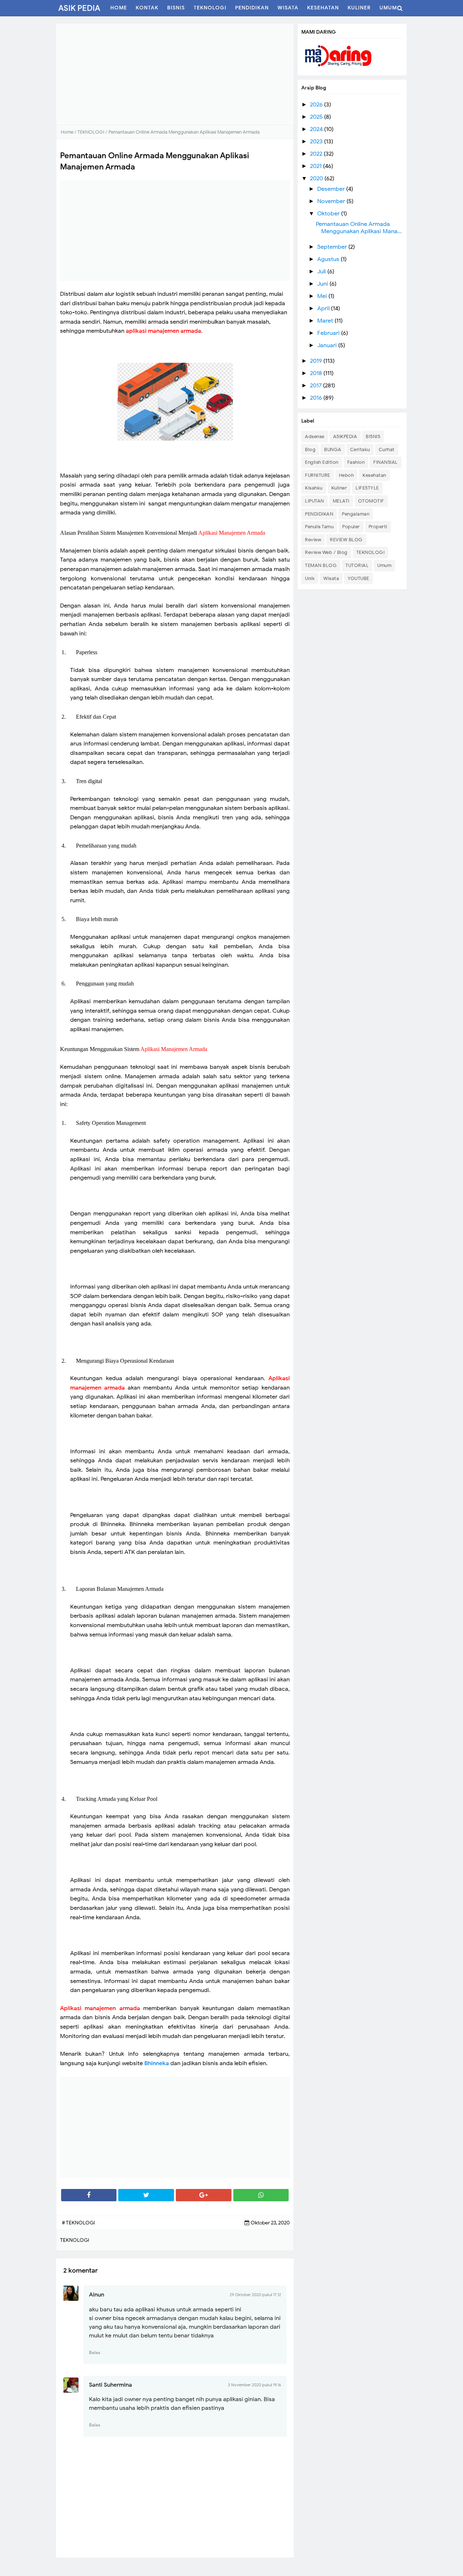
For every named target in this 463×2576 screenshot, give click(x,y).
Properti (378, 527)
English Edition (322, 462)
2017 (317, 386)
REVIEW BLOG (346, 540)
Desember (332, 189)
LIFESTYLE (367, 488)
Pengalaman (356, 514)
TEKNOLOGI (371, 552)
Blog (310, 449)
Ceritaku (360, 449)
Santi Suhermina (111, 2385)
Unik (310, 578)
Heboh (347, 475)
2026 (317, 105)
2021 (317, 166)
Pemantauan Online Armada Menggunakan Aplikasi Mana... (359, 228)
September (333, 247)
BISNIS (373, 436)
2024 (317, 129)
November (332, 201)
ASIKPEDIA (345, 436)
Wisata (331, 578)
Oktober (329, 214)
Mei (323, 296)
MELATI (341, 501)
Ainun (97, 2295)
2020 (317, 178)
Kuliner (339, 488)
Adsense (315, 436)
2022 (317, 154)
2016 (317, 398)
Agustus (329, 259)
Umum (384, 565)
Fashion (356, 462)
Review (313, 540)
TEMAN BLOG (321, 565)
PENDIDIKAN (319, 514)
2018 (317, 373)
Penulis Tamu (319, 527)
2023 (317, 142)
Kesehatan (374, 475)
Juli (322, 272)
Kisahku (314, 488)
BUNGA (333, 449)
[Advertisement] (175, 74)
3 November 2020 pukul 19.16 (254, 2385)
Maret (326, 321)
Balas (95, 2352)
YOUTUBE (358, 578)
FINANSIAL (386, 462)
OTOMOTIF (371, 501)
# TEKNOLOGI (78, 2223)
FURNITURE (318, 475)
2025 (317, 117)
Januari (328, 345)
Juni (323, 284)
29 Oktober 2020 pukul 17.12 (255, 2295)
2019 (317, 361)
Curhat (387, 449)
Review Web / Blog (326, 552)
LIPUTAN (315, 501)
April (324, 308)
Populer (351, 527)
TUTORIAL (357, 565)
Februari (329, 333)
